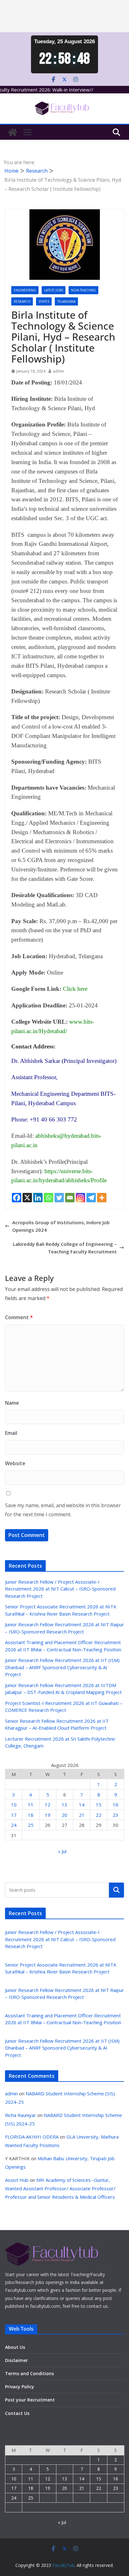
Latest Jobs (54, 290)
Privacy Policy (20, 2387)
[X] (27, 1198)
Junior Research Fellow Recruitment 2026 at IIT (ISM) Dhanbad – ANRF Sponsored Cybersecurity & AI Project (62, 1667)
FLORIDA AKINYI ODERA (32, 2137)
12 (48, 1805)
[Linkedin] (38, 1198)
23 (116, 1815)
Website (15, 1463)
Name (12, 1403)
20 (64, 1815)
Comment (19, 1317)
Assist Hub (17, 2180)
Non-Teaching (83, 290)
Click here (75, 989)
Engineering (25, 290)
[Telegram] (91, 1198)
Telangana (66, 301)
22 (99, 1815)
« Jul (62, 1851)
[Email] (70, 1198)
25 (31, 1825)
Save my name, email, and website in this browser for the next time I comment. (63, 1510)
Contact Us (17, 2413)
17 (14, 1815)
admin (59, 371)
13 (64, 1805)
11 (31, 1805)
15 (99, 1805)
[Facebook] (17, 1198)
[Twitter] (59, 1198)
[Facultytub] (13, 132)
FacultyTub (63, 2565)
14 (82, 1805)
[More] (102, 1198)
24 (14, 1825)
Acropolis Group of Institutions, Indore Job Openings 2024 (61, 1226)
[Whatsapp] (49, 1198)
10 (14, 1805)
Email (11, 1433)
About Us (15, 2347)
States (44, 301)
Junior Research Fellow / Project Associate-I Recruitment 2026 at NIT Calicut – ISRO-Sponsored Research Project (60, 1589)
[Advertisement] (64, 16)
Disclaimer (16, 2360)
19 (48, 1815)
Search (116, 1890)
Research (22, 301)
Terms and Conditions (29, 2373)
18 (31, 1815)
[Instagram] (80, 1198)
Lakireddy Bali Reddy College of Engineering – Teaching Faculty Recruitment (65, 1248)
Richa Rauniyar (21, 2115)
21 (82, 1815)
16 (116, 1805)
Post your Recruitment (30, 2400)
